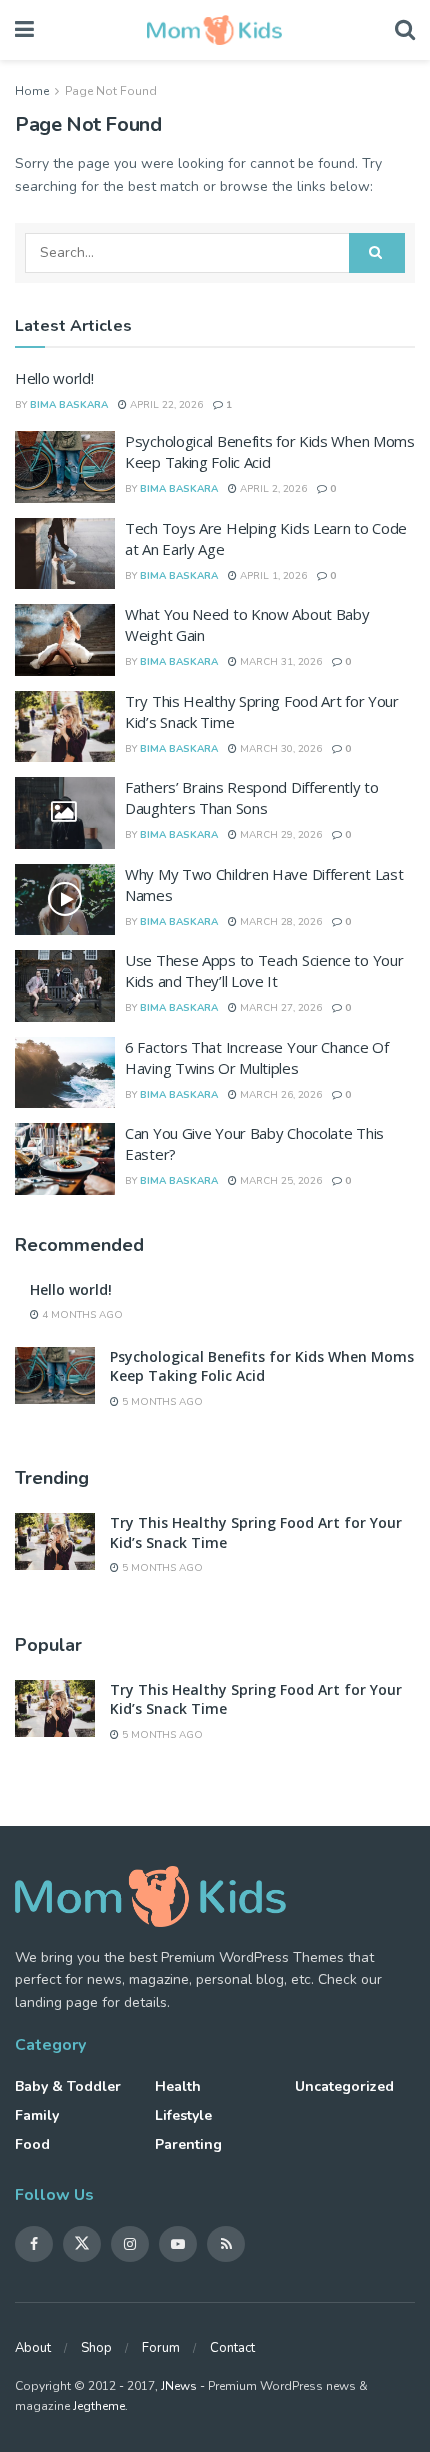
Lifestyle (183, 2115)
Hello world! (54, 378)
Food (32, 2144)
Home (32, 91)
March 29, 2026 (279, 835)
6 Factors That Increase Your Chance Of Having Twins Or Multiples (257, 1057)
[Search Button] (377, 253)
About (33, 2348)
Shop (96, 2348)
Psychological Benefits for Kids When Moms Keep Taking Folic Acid (270, 451)
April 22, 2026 (165, 405)
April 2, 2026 (272, 489)
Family (37, 2115)
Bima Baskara (69, 405)
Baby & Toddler (68, 2086)
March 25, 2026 (279, 1181)
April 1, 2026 (272, 576)
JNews (179, 2386)
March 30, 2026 (279, 749)
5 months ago (161, 1402)
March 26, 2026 (279, 1095)
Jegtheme (99, 2406)
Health (178, 2086)
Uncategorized (344, 2086)
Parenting (188, 2144)
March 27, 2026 (279, 1008)
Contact (232, 2348)
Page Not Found (111, 91)
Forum (161, 2348)
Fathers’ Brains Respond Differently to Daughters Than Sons (252, 797)
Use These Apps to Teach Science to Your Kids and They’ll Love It (264, 970)
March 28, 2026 (279, 922)
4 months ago (81, 1315)
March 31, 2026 (279, 662)
